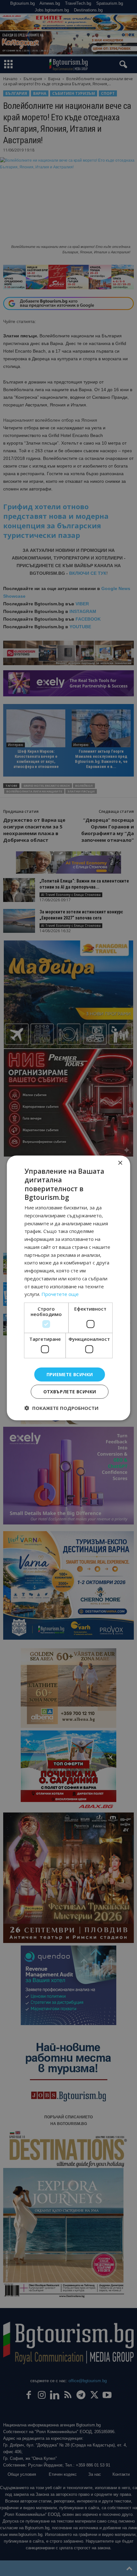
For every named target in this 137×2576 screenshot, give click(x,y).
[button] (61, 1408)
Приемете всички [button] (70, 1374)
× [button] (120, 1163)
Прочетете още (60, 1294)
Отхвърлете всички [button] (70, 1392)
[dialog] (68, 1288)
